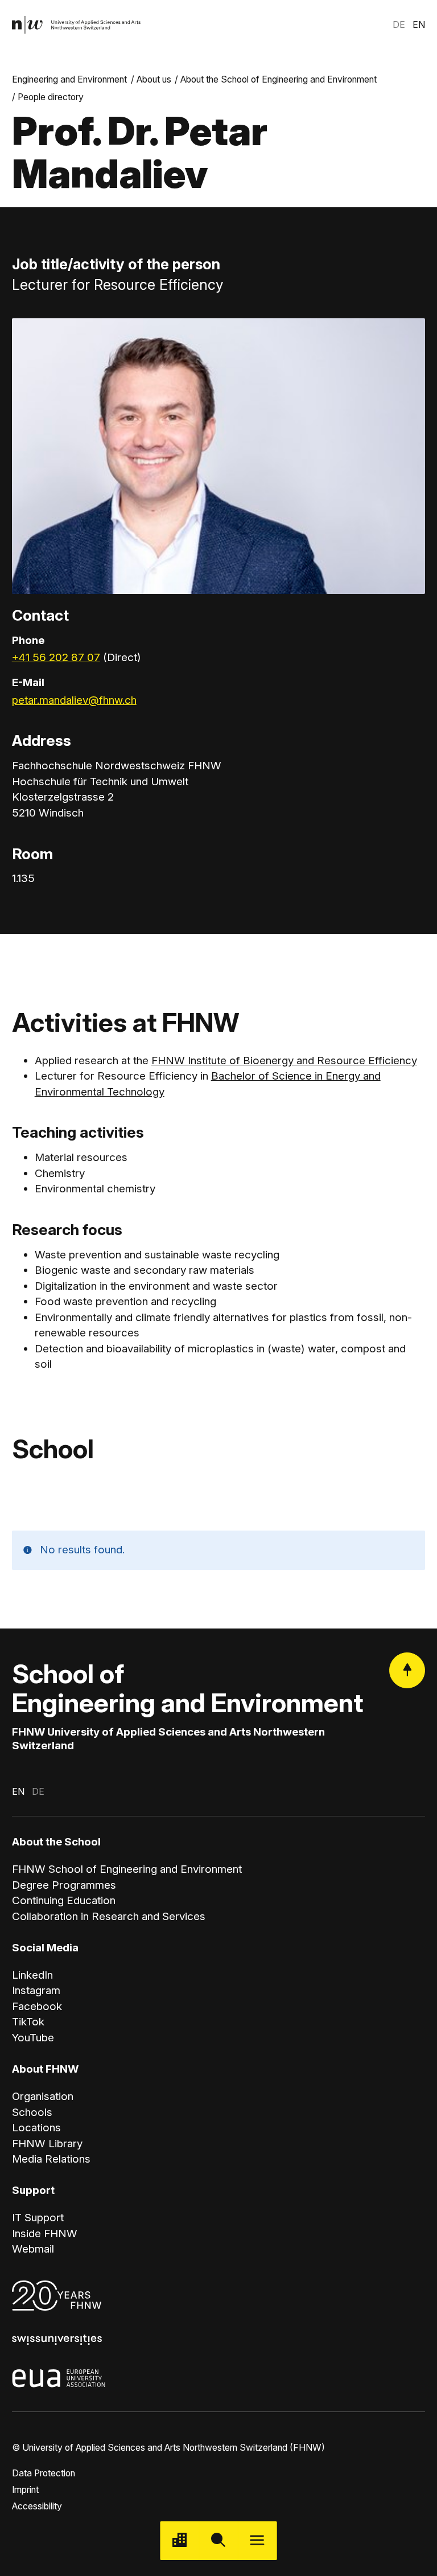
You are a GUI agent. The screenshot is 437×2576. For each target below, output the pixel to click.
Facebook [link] (37, 2006)
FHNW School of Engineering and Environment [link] (127, 1869)
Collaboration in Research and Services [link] (109, 1916)
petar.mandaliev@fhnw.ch (74, 700)
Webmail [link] (33, 2249)
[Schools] (180, 2541)
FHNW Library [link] (47, 2144)
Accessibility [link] (37, 2506)
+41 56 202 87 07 (56, 657)
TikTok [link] (28, 2022)
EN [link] (419, 25)
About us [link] (154, 79)
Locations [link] (36, 2128)
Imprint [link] (25, 2490)
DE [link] (399, 25)
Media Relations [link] (51, 2159)
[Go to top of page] (407, 1670)
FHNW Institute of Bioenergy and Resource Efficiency (284, 1061)
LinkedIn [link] (32, 1975)
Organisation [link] (43, 2096)
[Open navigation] (257, 2541)
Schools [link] (32, 2112)
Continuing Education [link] (64, 1900)
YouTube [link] (33, 2038)
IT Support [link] (38, 2218)
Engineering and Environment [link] (69, 79)
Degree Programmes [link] (64, 1885)
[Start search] (218, 2541)
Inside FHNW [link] (45, 2234)
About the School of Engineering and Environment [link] (279, 79)
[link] (77, 25)
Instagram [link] (36, 1990)
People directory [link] (51, 97)
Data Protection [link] (44, 2473)
